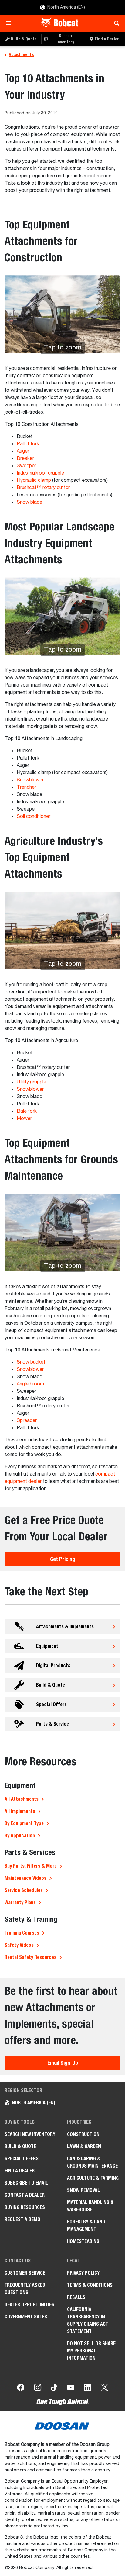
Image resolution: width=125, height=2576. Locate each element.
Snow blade (29, 502)
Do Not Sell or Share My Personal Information (91, 2351)
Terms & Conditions (90, 2285)
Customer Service (25, 2273)
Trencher (26, 787)
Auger (23, 451)
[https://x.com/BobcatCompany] (105, 2389)
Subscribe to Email (26, 2183)
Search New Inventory (30, 2134)
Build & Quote (20, 2146)
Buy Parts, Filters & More (31, 1866)
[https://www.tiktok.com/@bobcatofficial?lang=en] (54, 2389)
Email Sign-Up (63, 2063)
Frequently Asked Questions (25, 2289)
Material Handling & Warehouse (90, 2206)
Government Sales (26, 2317)
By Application (20, 1836)
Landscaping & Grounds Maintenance (92, 2162)
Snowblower (30, 780)
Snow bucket (31, 1362)
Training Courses (22, 1933)
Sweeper (26, 466)
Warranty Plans (20, 1902)
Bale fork (27, 1111)
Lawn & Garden (84, 2146)
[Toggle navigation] (10, 23)
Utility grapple (31, 1082)
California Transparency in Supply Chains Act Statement (88, 2320)
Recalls (76, 2297)
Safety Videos (19, 1945)
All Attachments (22, 1799)
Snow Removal (83, 2190)
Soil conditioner (34, 817)
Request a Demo (22, 2219)
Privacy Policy (83, 2273)
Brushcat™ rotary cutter (43, 488)
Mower (24, 1119)
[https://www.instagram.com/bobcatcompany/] (38, 2389)
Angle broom (30, 1384)
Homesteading (83, 2241)
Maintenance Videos (25, 1878)
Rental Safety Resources (30, 1957)
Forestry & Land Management (86, 2225)
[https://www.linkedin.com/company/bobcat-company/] (88, 2389)
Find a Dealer (20, 2171)
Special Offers (22, 2159)
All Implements (20, 1811)
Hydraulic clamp (34, 481)
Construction (83, 2134)
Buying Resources (25, 2207)
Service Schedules (24, 1890)
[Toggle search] (115, 23)
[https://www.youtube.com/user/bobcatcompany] (71, 2389)
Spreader (27, 1421)
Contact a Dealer (25, 2195)
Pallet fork (28, 444)
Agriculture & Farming (93, 2178)
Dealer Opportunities (29, 2305)
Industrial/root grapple (40, 473)
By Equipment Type (24, 1823)
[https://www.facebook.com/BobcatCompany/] (21, 2389)
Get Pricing (62, 1559)
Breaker (25, 459)
